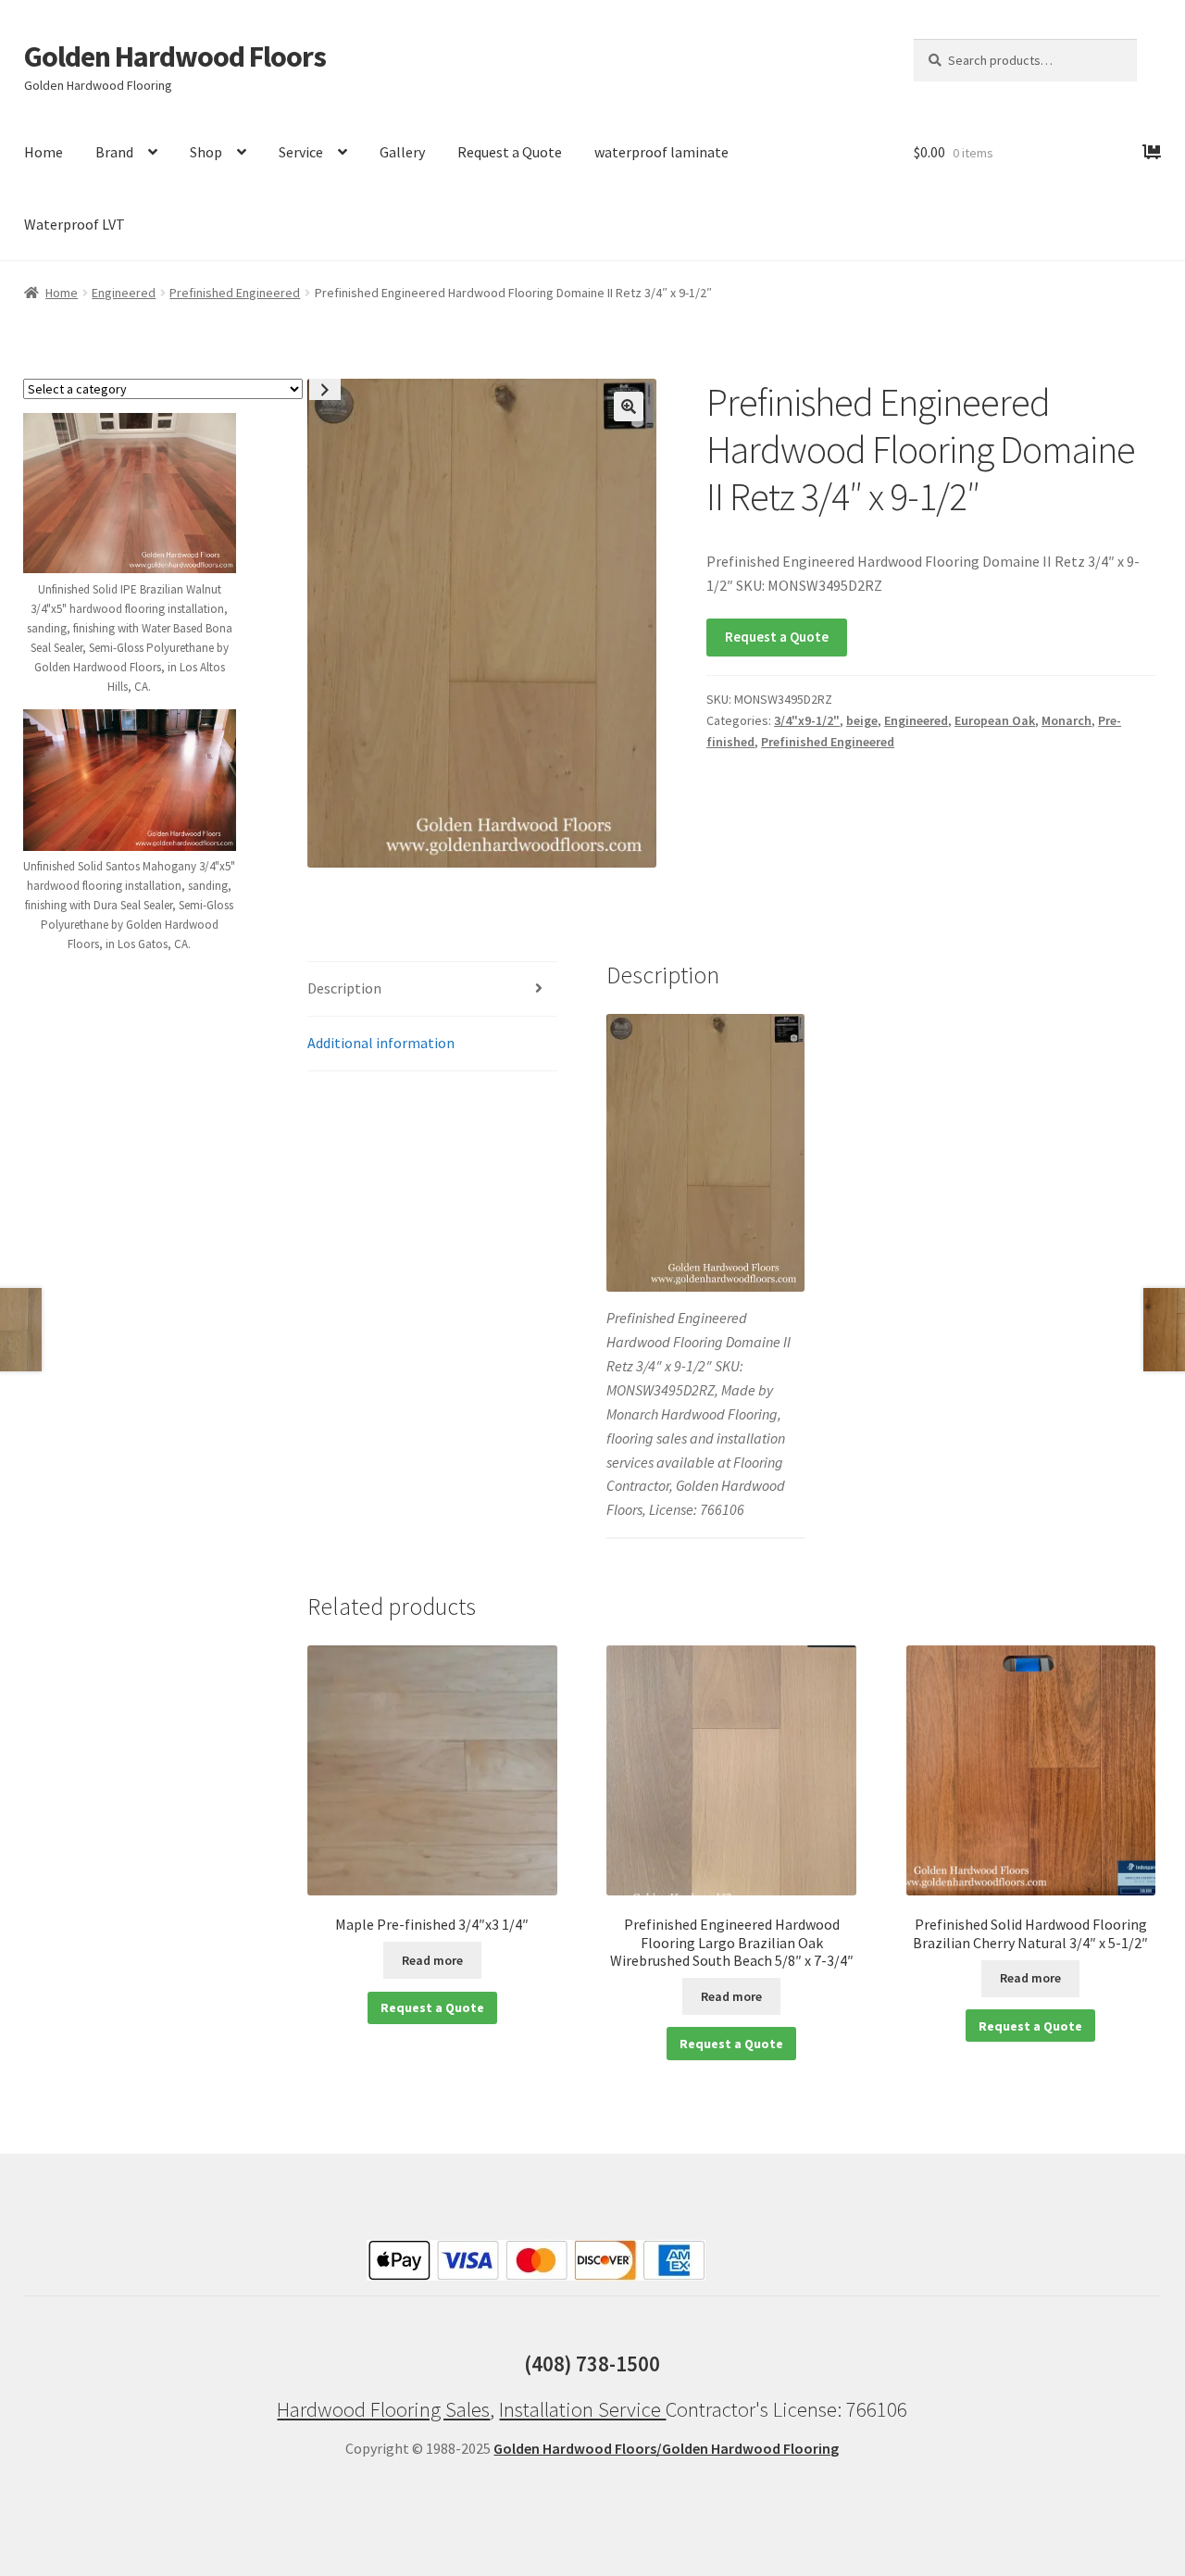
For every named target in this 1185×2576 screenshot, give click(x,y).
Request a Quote (510, 152)
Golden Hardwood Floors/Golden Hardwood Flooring (666, 2448)
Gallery (402, 152)
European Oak (995, 720)
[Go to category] (325, 389)
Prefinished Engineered (235, 293)
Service (301, 152)
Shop (206, 152)
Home (44, 152)
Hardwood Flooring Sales (383, 2409)
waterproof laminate (661, 152)
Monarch (1066, 720)
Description (344, 988)
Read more (432, 1960)
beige (862, 720)
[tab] (432, 989)
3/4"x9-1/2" (807, 720)
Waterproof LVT (75, 224)
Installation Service (582, 2409)
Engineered (124, 293)
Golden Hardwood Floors (175, 56)
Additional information (381, 1043)
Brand (114, 152)
